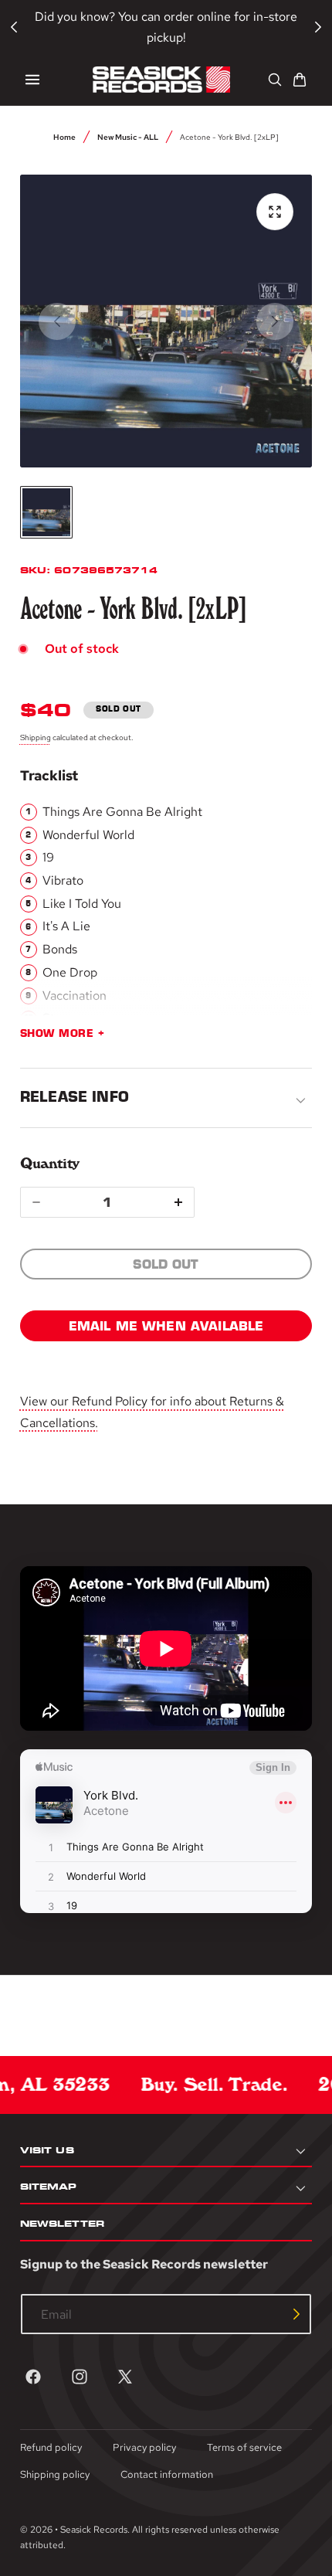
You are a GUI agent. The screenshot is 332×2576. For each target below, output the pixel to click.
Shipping (36, 737)
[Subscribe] (296, 2314)
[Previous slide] (57, 321)
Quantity (50, 1163)
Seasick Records (94, 2530)
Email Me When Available (166, 1326)
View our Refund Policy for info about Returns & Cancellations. (152, 1412)
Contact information (167, 2474)
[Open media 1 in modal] (275, 212)
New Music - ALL (128, 137)
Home (64, 137)
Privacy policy (144, 2447)
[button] (32, 80)
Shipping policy (55, 2474)
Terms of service (244, 2447)
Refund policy (51, 2447)
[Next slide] (275, 321)
